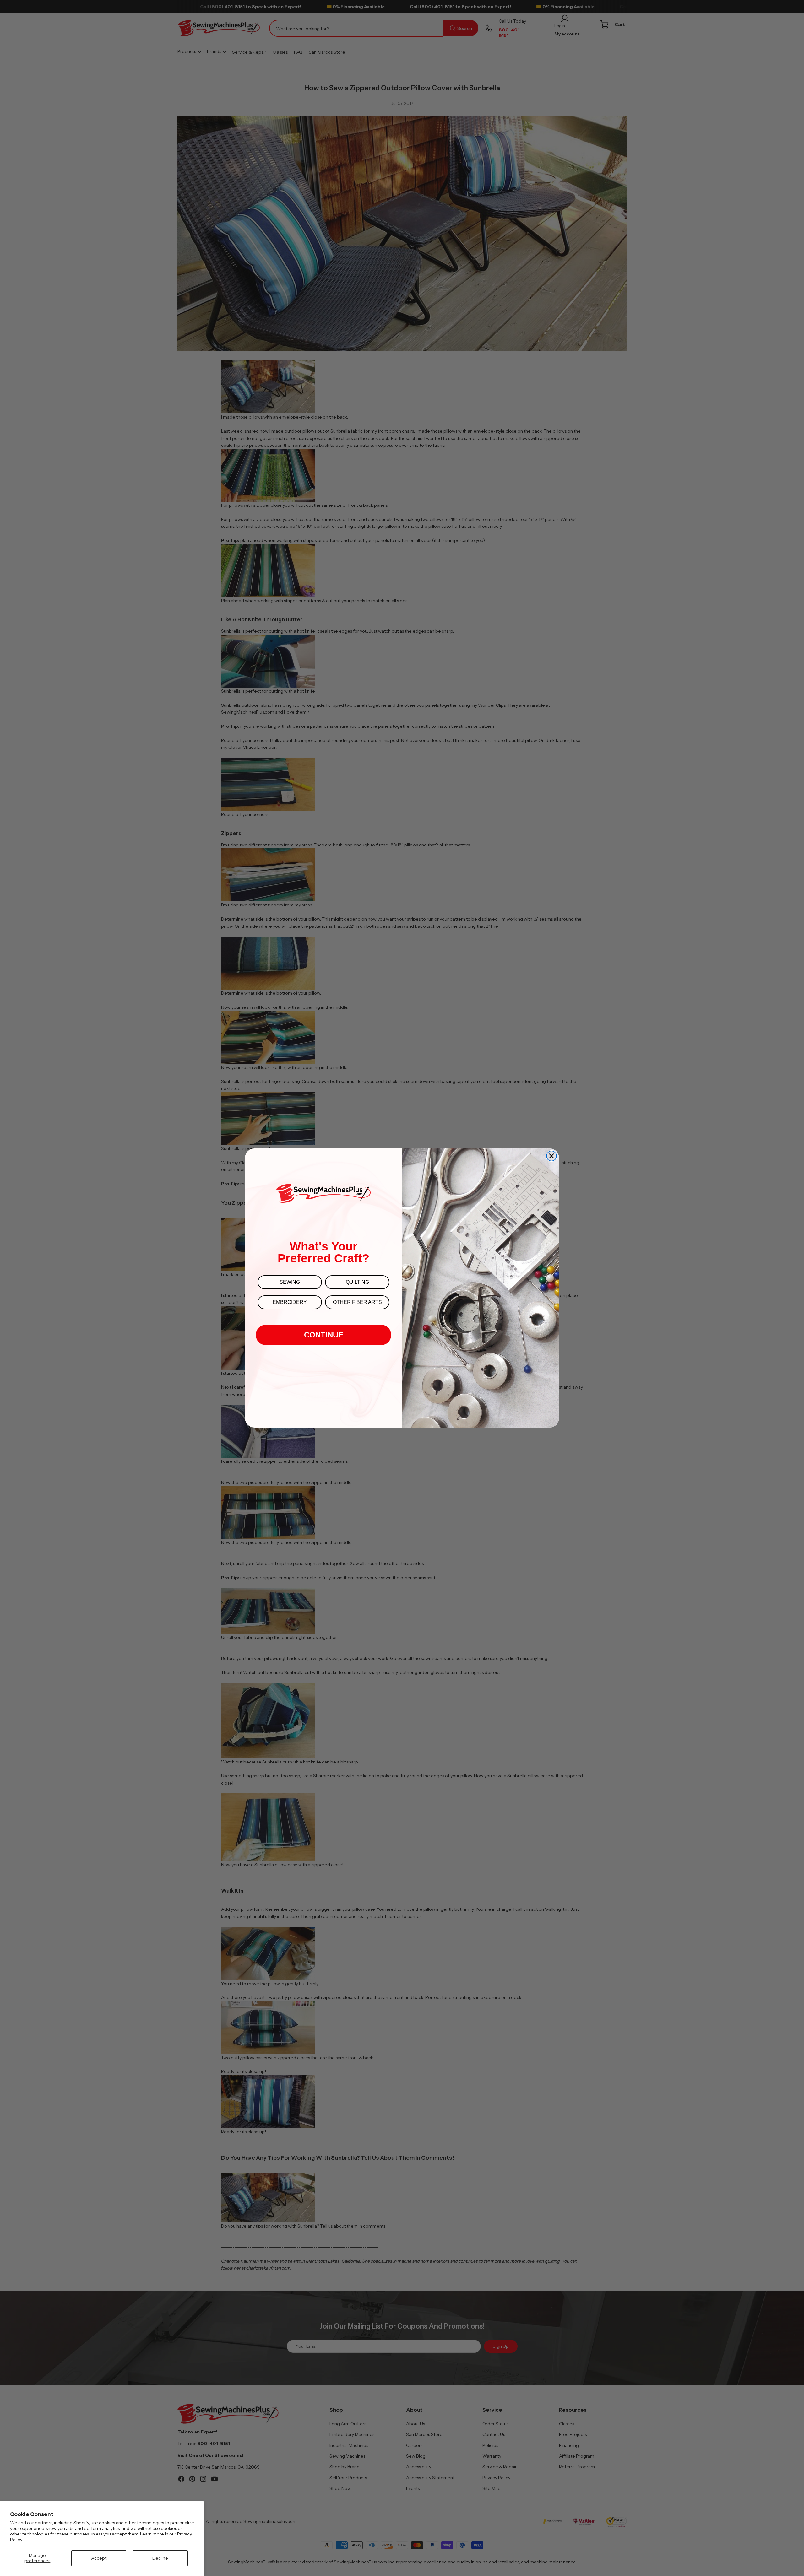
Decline (160, 2558)
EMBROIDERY (290, 1302)
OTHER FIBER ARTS (357, 1302)
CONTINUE (324, 1335)
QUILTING (357, 1282)
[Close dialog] (551, 1156)
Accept (99, 2558)
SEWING (290, 1282)
